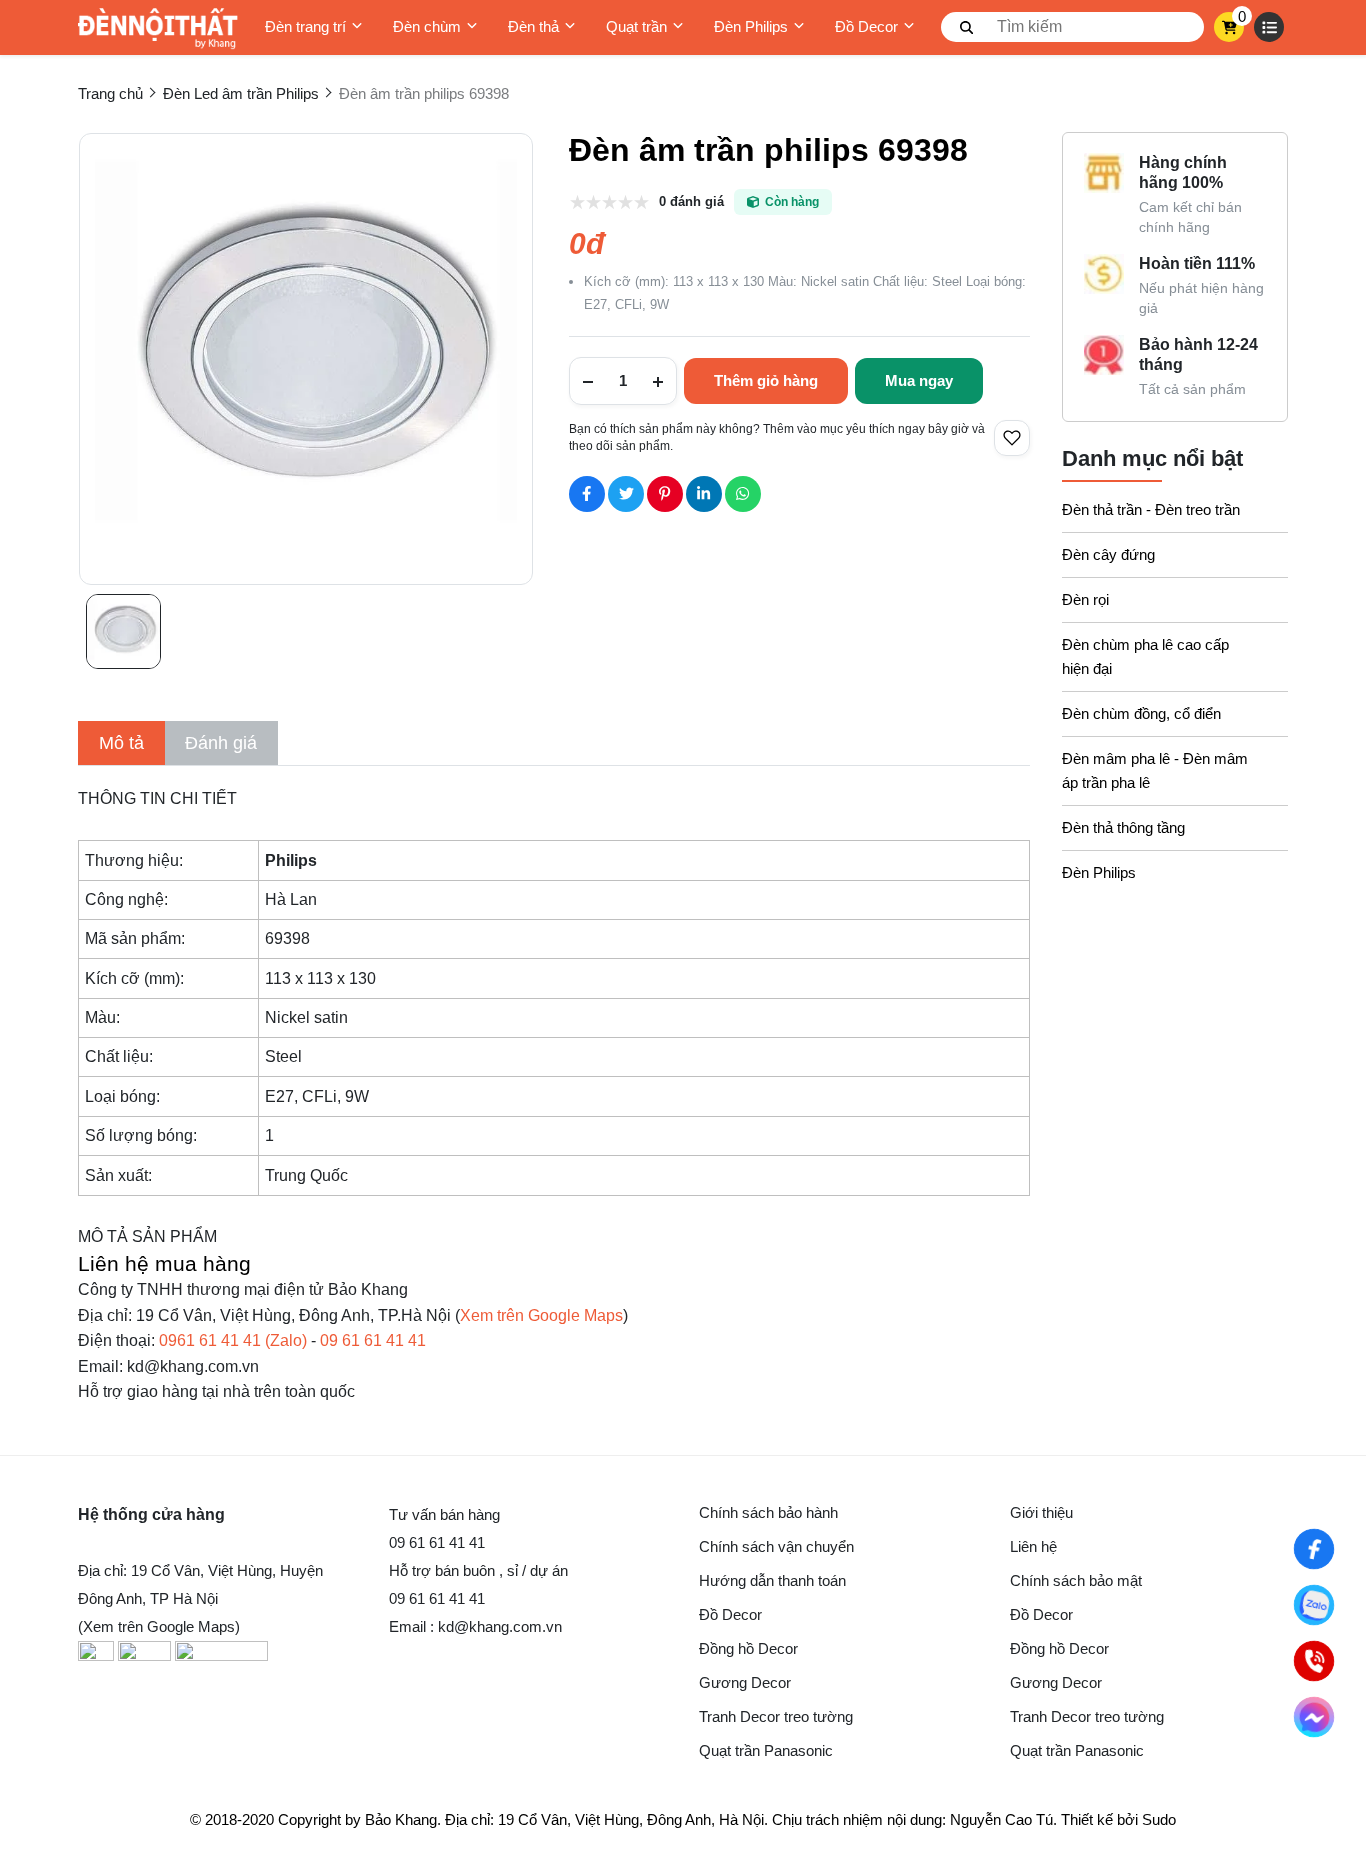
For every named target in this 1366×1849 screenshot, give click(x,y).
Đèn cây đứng (1108, 554)
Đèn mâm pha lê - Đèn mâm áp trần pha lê (1155, 770)
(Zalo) (233, 1340)
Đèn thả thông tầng (1123, 827)
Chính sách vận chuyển (776, 1546)
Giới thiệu (1041, 1512)
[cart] (1229, 27)
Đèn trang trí (305, 26)
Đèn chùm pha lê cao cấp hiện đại (1145, 656)
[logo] (158, 27)
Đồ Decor (866, 26)
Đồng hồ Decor (748, 1648)
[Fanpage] (1314, 1549)
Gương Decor (745, 1682)
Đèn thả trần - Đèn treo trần (1151, 509)
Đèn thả (533, 26)
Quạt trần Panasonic (766, 1750)
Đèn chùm (427, 26)
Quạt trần (636, 26)
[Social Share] (587, 494)
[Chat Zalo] (1314, 1605)
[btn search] (967, 27)
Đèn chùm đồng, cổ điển (1141, 713)
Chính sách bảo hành (768, 1512)
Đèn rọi (1085, 599)
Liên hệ (1033, 1546)
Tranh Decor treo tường (776, 1716)
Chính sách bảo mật (1076, 1580)
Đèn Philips (751, 26)
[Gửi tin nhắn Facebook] (1314, 1717)
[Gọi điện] (1314, 1661)
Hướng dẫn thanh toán (772, 1580)
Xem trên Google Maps (541, 1315)
